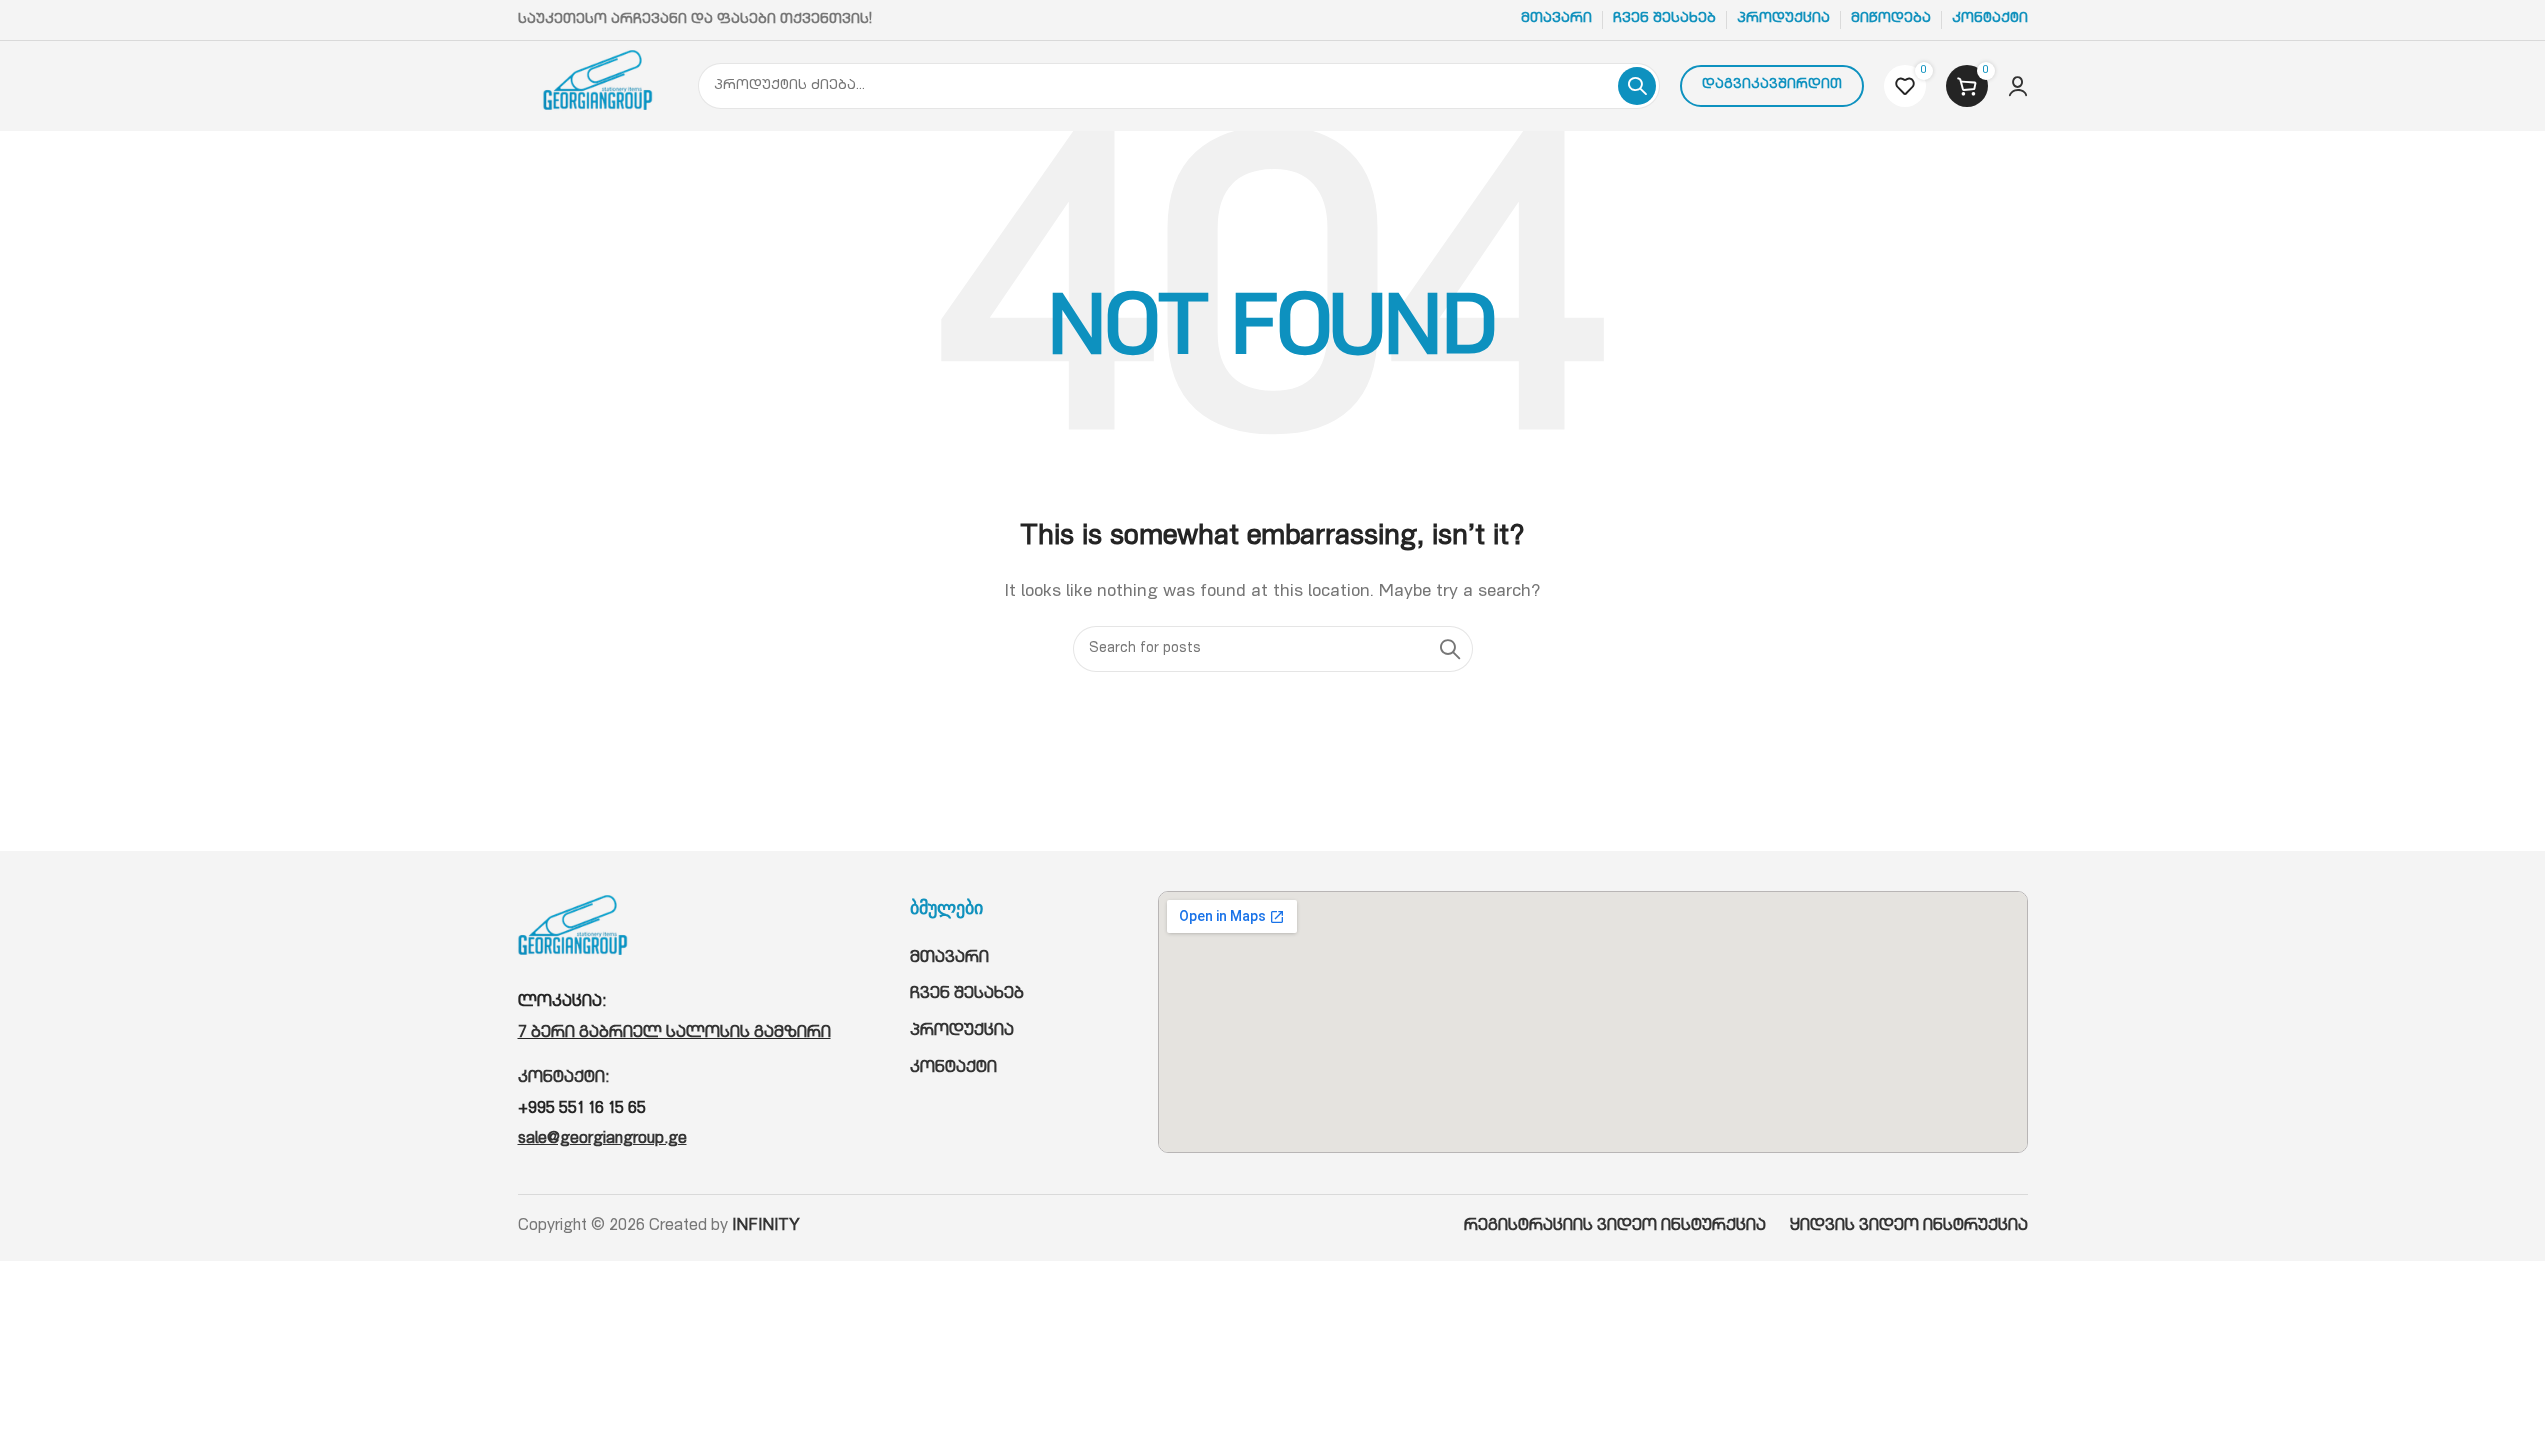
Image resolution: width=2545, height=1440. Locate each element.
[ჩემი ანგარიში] (2018, 86)
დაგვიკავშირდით (1772, 85)
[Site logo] (598, 87)
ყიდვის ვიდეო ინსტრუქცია (1909, 1227)
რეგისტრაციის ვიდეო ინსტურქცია (1627, 1227)
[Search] (1637, 86)
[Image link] (573, 932)
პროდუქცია (962, 1032)
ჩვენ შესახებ (967, 995)
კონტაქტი (953, 1069)
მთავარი (949, 959)
